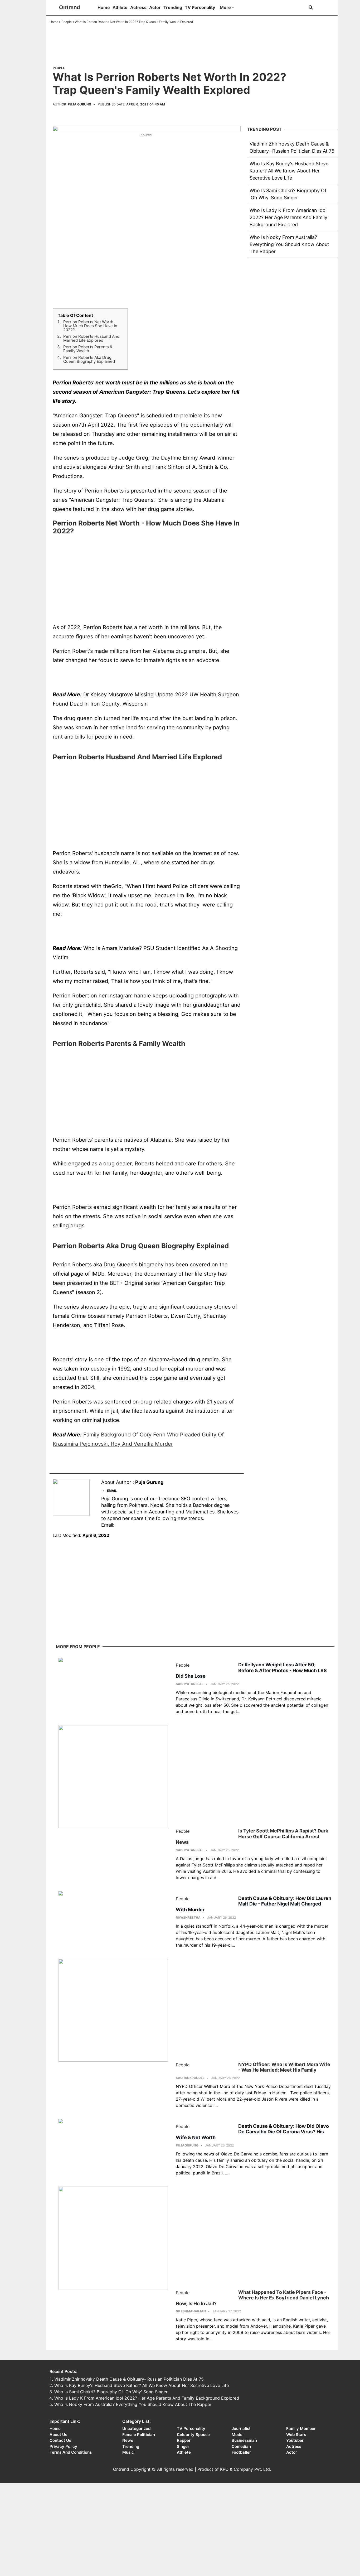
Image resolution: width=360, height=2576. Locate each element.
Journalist (241, 2428)
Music (128, 2452)
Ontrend (70, 7)
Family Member (301, 2428)
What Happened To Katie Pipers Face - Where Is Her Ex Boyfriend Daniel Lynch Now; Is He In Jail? (252, 2298)
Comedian (241, 2446)
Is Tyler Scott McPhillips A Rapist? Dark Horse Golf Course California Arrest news (252, 1836)
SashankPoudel (190, 2078)
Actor (155, 7)
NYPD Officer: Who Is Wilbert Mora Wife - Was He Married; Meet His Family (284, 2067)
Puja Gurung (79, 104)
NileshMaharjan (191, 2311)
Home (104, 7)
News (128, 2440)
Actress (138, 7)
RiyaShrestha (188, 1917)
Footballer (241, 2452)
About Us (58, 2435)
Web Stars (296, 2435)
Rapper (184, 2440)
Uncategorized (136, 2428)
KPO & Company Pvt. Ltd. (245, 2469)
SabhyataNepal (190, 1684)
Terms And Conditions (71, 2452)
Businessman (244, 2440)
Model (238, 2435)
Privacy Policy (63, 2446)
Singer (183, 2446)
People (67, 22)
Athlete (120, 7)
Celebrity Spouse (193, 2435)
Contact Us (60, 2440)
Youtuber (295, 2440)
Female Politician (139, 2435)
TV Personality (200, 7)
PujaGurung (187, 2145)
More (225, 7)
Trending (173, 7)
